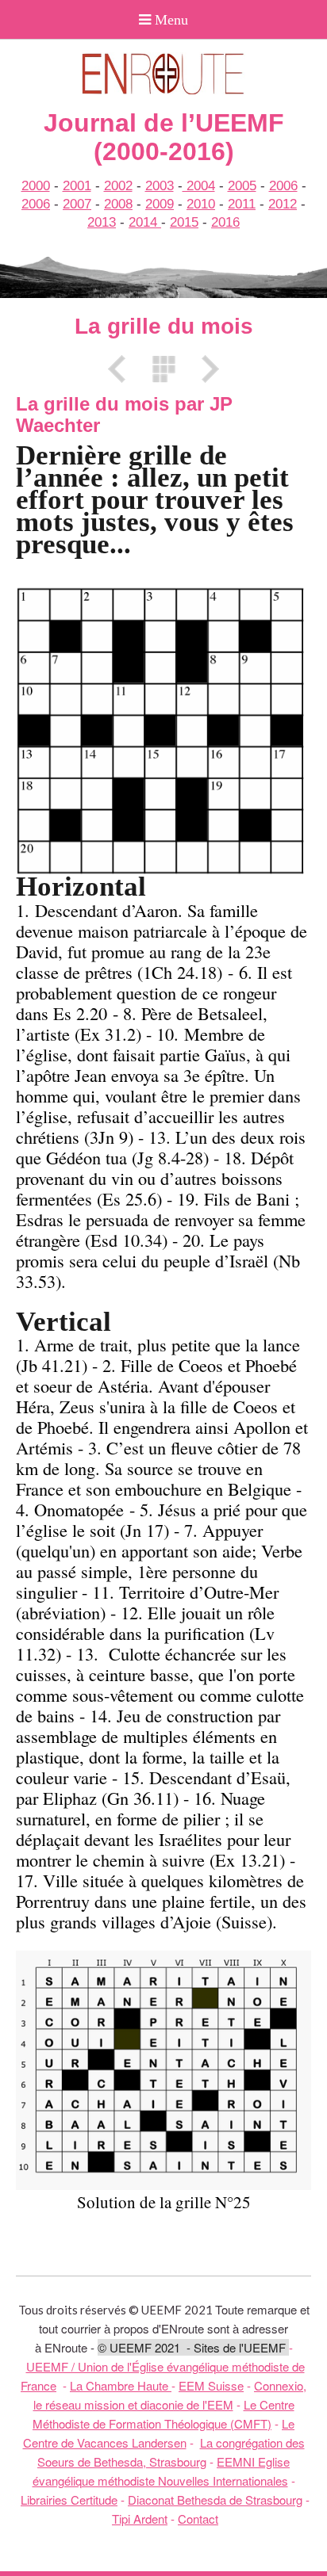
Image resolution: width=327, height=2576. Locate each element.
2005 (242, 186)
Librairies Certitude (69, 2500)
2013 (102, 222)
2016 (225, 222)
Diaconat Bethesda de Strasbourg (215, 2500)
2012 (283, 204)
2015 (184, 222)
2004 (199, 186)
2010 (201, 204)
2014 (145, 222)
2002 (118, 186)
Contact (198, 2519)
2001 (77, 186)
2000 (36, 186)
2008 (118, 204)
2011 (242, 204)
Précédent (122, 369)
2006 (283, 186)
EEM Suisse (211, 2385)
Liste (163, 369)
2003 (160, 186)
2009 (160, 204)
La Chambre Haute (121, 2385)
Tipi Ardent (140, 2519)
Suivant (205, 369)
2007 (77, 204)
